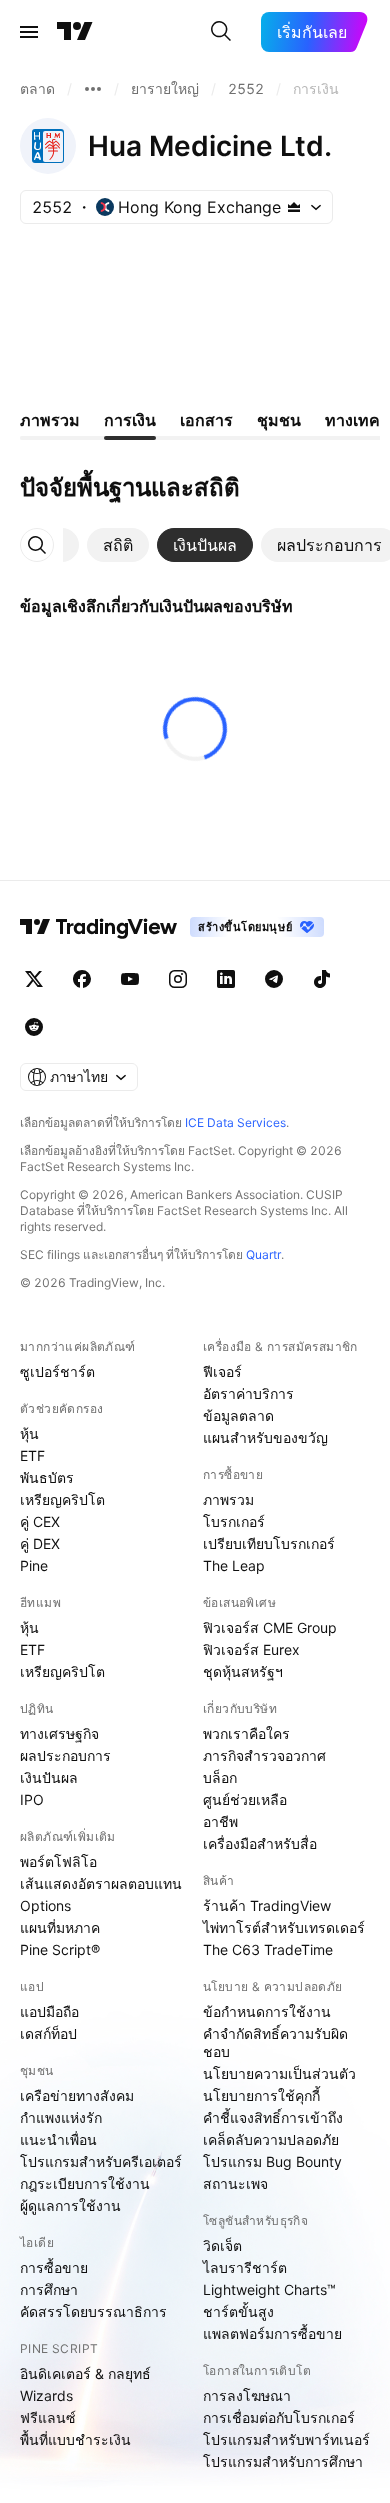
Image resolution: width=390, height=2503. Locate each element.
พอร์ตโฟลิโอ (58, 1861)
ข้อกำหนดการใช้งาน (267, 2011)
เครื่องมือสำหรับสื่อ (260, 1843)
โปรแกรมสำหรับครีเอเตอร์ (101, 2161)
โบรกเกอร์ (234, 1521)
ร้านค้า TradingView (267, 1905)
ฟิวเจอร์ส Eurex (251, 1649)
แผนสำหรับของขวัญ (265, 1437)
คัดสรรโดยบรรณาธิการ (93, 2311)
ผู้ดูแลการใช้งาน (70, 2205)
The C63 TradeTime (268, 1949)
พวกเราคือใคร (246, 1733)
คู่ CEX (40, 1521)
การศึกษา (49, 2289)
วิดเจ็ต (222, 2245)
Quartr (263, 1254)
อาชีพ (220, 1821)
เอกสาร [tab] (206, 420)
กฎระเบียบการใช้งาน (85, 2183)
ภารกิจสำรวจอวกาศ (264, 1755)
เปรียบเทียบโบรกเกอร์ (269, 1543)
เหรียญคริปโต (62, 1499)
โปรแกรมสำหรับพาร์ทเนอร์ (286, 2439)
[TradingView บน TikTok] (322, 979)
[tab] (118, 545)
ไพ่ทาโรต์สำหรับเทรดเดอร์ (284, 1927)
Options (45, 1905)
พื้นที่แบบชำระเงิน (75, 2439)
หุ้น (29, 1433)
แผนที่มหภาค (60, 1927)
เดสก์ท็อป (48, 2033)
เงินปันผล (49, 1777)
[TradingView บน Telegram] (274, 979)
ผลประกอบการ (65, 1755)
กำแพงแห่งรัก (61, 2117)
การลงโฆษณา (247, 2395)
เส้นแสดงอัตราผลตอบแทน (101, 1883)
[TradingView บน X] (34, 979)
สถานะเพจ (235, 2183)
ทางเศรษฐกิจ (59, 1733)
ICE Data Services (235, 1122)
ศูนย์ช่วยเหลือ (245, 1799)
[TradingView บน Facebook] (82, 979)
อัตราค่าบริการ (248, 1393)
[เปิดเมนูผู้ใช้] (29, 32)
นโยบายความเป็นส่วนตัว (279, 2073)
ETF (32, 1455)
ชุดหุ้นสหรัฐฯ (243, 1671)
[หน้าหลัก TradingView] (75, 32)
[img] (294, 207)
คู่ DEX (40, 1543)
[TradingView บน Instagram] (178, 979)
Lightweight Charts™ (269, 2289)
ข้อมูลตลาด (238, 1415)
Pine (34, 1565)
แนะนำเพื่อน (58, 2139)
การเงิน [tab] (130, 420)
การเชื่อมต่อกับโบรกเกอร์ (279, 2417)
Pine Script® (60, 1949)
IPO (32, 1799)
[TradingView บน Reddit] (34, 1027)
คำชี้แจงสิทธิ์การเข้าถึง (273, 2117)
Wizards (46, 2395)
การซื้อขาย (54, 2267)
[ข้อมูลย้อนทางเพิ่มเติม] (93, 89)
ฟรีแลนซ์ (48, 2417)
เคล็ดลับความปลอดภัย (271, 2139)
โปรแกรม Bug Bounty (272, 2161)
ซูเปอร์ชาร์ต (57, 1371)
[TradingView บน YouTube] (130, 979)
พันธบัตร (47, 1477)
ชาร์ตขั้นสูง (238, 2311)
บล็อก (220, 1777)
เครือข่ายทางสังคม (77, 2095)
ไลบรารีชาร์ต (245, 2267)
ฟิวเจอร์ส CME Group (270, 1627)
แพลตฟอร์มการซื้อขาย (272, 2333)
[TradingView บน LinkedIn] (226, 979)
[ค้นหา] (221, 32)
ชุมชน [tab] (279, 420)
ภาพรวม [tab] (50, 420)
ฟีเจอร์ (222, 1371)
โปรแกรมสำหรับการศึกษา (283, 2461)
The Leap (234, 1565)
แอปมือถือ (49, 2011)
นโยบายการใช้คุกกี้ (261, 2095)
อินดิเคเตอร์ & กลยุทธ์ (85, 2373)
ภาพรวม (228, 1499)
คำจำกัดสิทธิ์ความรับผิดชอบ (275, 2042)
